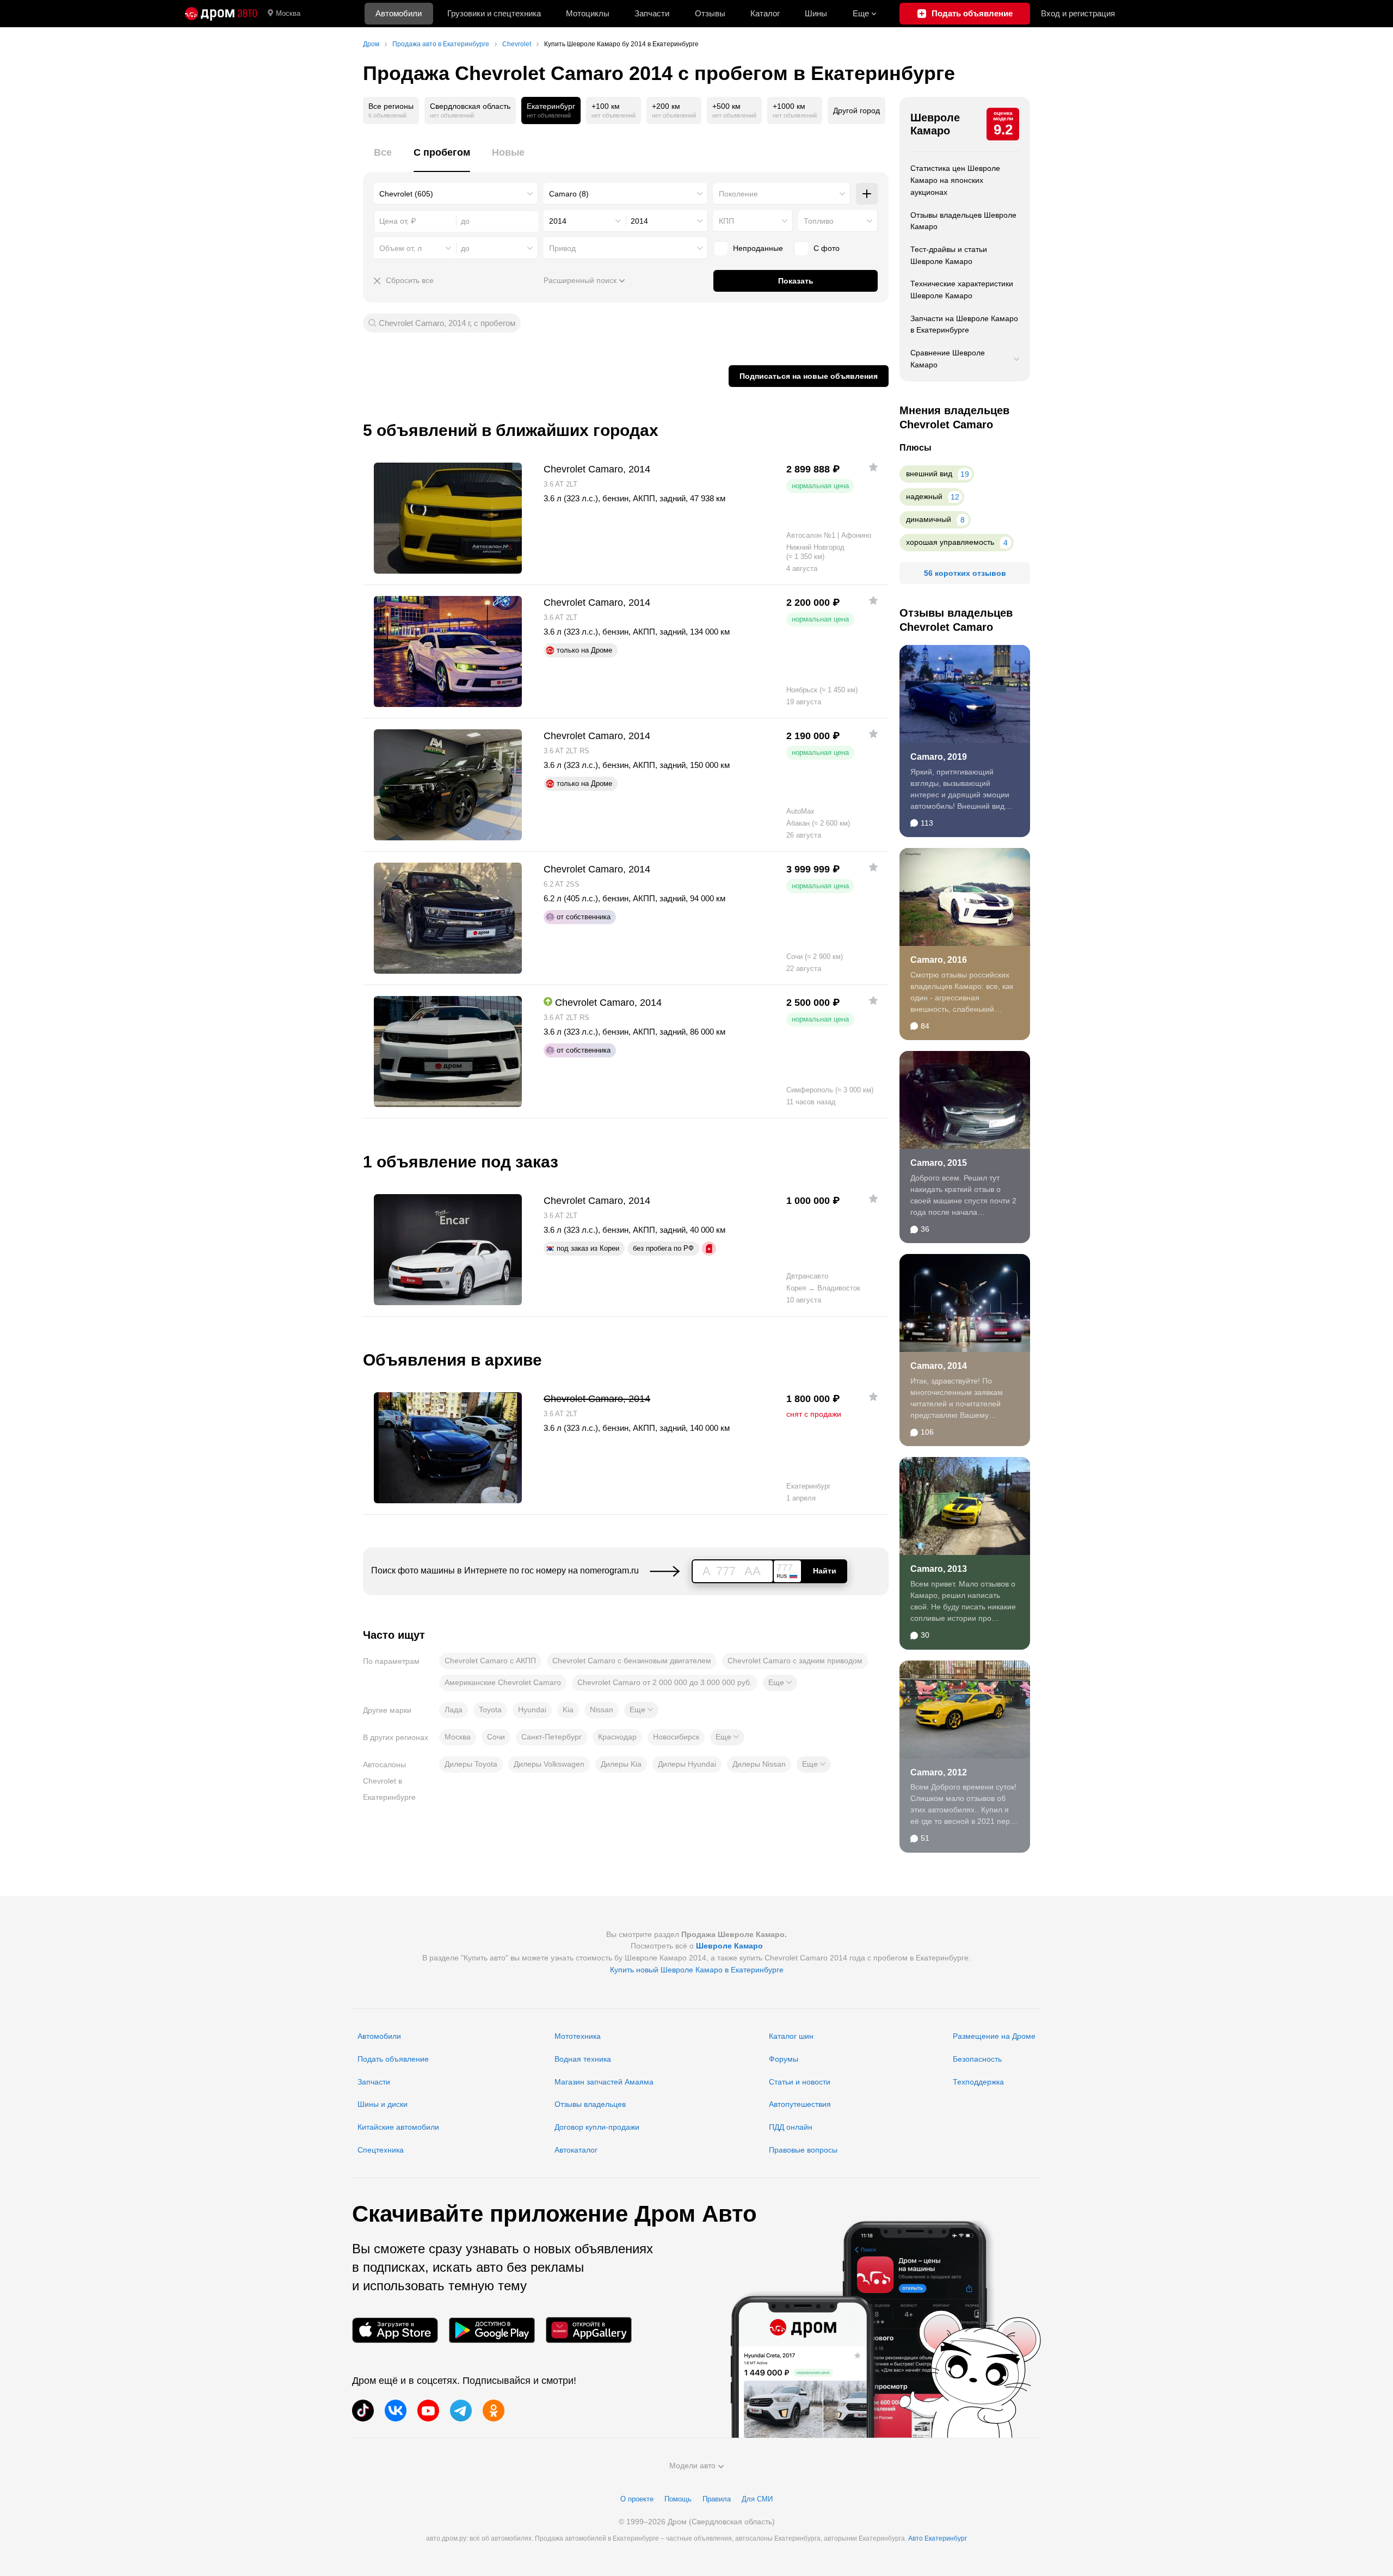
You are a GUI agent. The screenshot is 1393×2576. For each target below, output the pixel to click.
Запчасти (652, 13)
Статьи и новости (800, 2082)
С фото (827, 248)
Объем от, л (400, 248)
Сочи (496, 1737)
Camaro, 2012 (939, 1772)
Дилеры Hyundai (687, 1764)
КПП (726, 221)
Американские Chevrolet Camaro (503, 1682)
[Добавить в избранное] (873, 467)
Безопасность (977, 2059)
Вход (1078, 13)
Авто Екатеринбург (938, 2538)
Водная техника (583, 2059)
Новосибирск (676, 1737)
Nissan (602, 1710)
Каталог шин (791, 2036)
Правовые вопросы (803, 2150)
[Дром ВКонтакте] (396, 2411)
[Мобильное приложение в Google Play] (492, 2330)
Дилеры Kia (621, 1764)
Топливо (819, 221)
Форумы (784, 2059)
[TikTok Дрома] (363, 2411)
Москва (288, 13)
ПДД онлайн (791, 2127)
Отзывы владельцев (590, 2104)
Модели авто (692, 2466)
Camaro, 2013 (939, 1569)
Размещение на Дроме (994, 2036)
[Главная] (221, 14)
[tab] (383, 159)
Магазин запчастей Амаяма (604, 2082)
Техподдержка (978, 2082)
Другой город (856, 110)
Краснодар (617, 1737)
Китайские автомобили (398, 2127)
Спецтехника (381, 2150)
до (465, 248)
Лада (454, 1710)
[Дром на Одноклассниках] (494, 2411)
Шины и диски (383, 2104)
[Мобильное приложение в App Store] (395, 2330)
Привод (562, 248)
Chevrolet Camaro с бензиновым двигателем (632, 1661)
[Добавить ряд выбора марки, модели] (867, 194)
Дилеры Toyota (471, 1764)
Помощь (678, 2499)
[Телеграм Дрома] (461, 2411)
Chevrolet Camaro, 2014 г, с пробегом (447, 323)
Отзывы (710, 13)
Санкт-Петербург (551, 1737)
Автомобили (399, 13)
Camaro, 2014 (939, 1366)
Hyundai (532, 1710)
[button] (780, 1683)
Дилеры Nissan (759, 1764)
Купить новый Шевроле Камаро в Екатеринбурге (697, 1970)
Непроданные (758, 248)
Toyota (490, 1710)
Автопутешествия (800, 2104)
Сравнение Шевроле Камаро (948, 359)
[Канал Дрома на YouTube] (428, 2411)
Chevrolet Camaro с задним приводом (795, 1661)
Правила (717, 2499)
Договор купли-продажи (597, 2127)
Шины (816, 13)
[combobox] (456, 194)
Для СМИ (757, 2499)
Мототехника (578, 2036)
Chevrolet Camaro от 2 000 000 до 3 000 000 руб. (665, 1682)
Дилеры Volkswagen (549, 1764)
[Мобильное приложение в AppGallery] (589, 2330)
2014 (558, 221)
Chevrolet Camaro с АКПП (490, 1661)
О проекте (637, 2499)
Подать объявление (393, 2059)
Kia (568, 1710)
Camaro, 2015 (939, 1163)
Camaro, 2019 (939, 757)
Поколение (738, 194)
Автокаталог (576, 2150)
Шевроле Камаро (935, 124)
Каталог (765, 13)
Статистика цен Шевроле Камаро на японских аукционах (955, 180)
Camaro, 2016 (939, 960)
